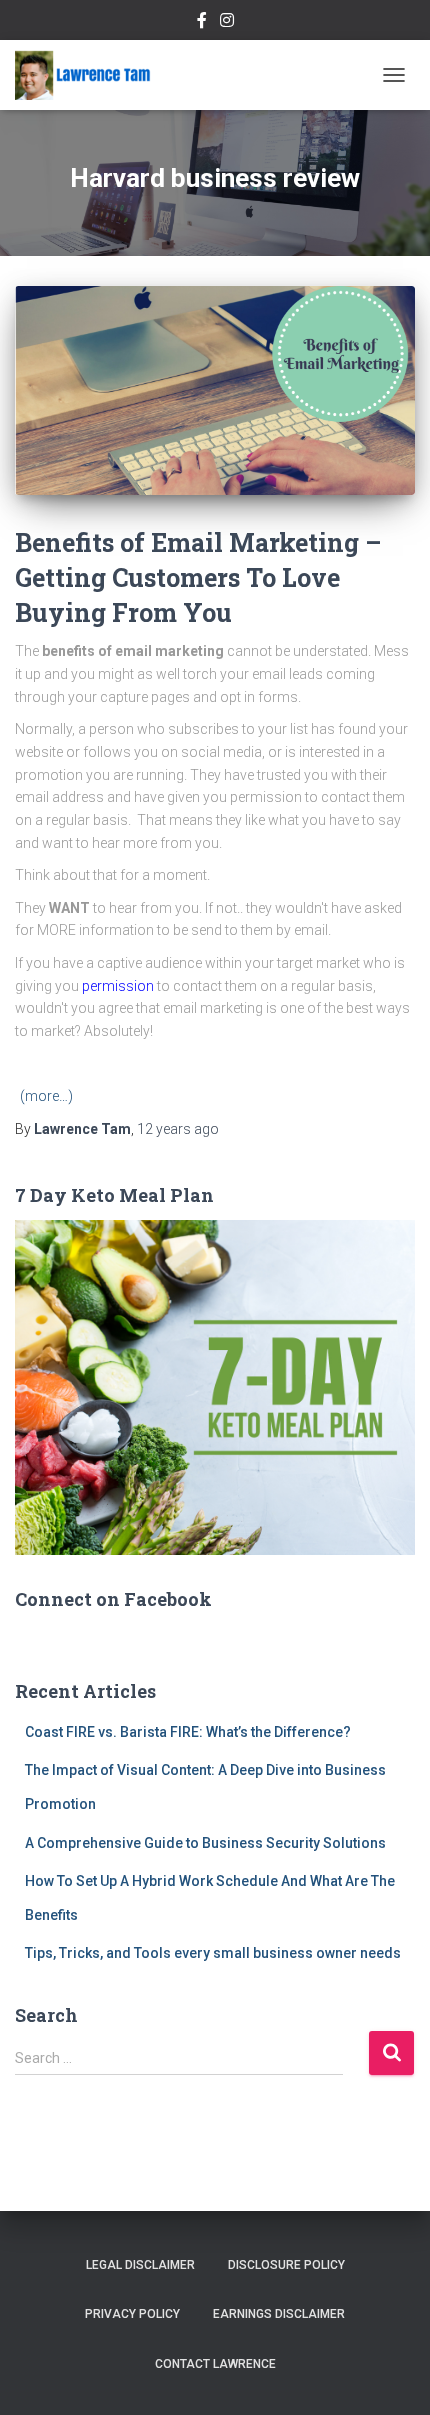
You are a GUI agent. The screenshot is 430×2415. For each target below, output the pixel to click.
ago (178, 1129)
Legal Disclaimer (140, 2265)
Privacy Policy (132, 2314)
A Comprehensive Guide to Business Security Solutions (205, 1843)
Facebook (202, 23)
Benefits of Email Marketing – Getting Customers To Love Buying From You (198, 577)
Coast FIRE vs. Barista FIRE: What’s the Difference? (188, 1732)
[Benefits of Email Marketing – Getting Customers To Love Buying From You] (215, 390)
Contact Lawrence (215, 2364)
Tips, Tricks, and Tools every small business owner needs (213, 1953)
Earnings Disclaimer (279, 2314)
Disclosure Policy (286, 2265)
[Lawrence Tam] (90, 75)
